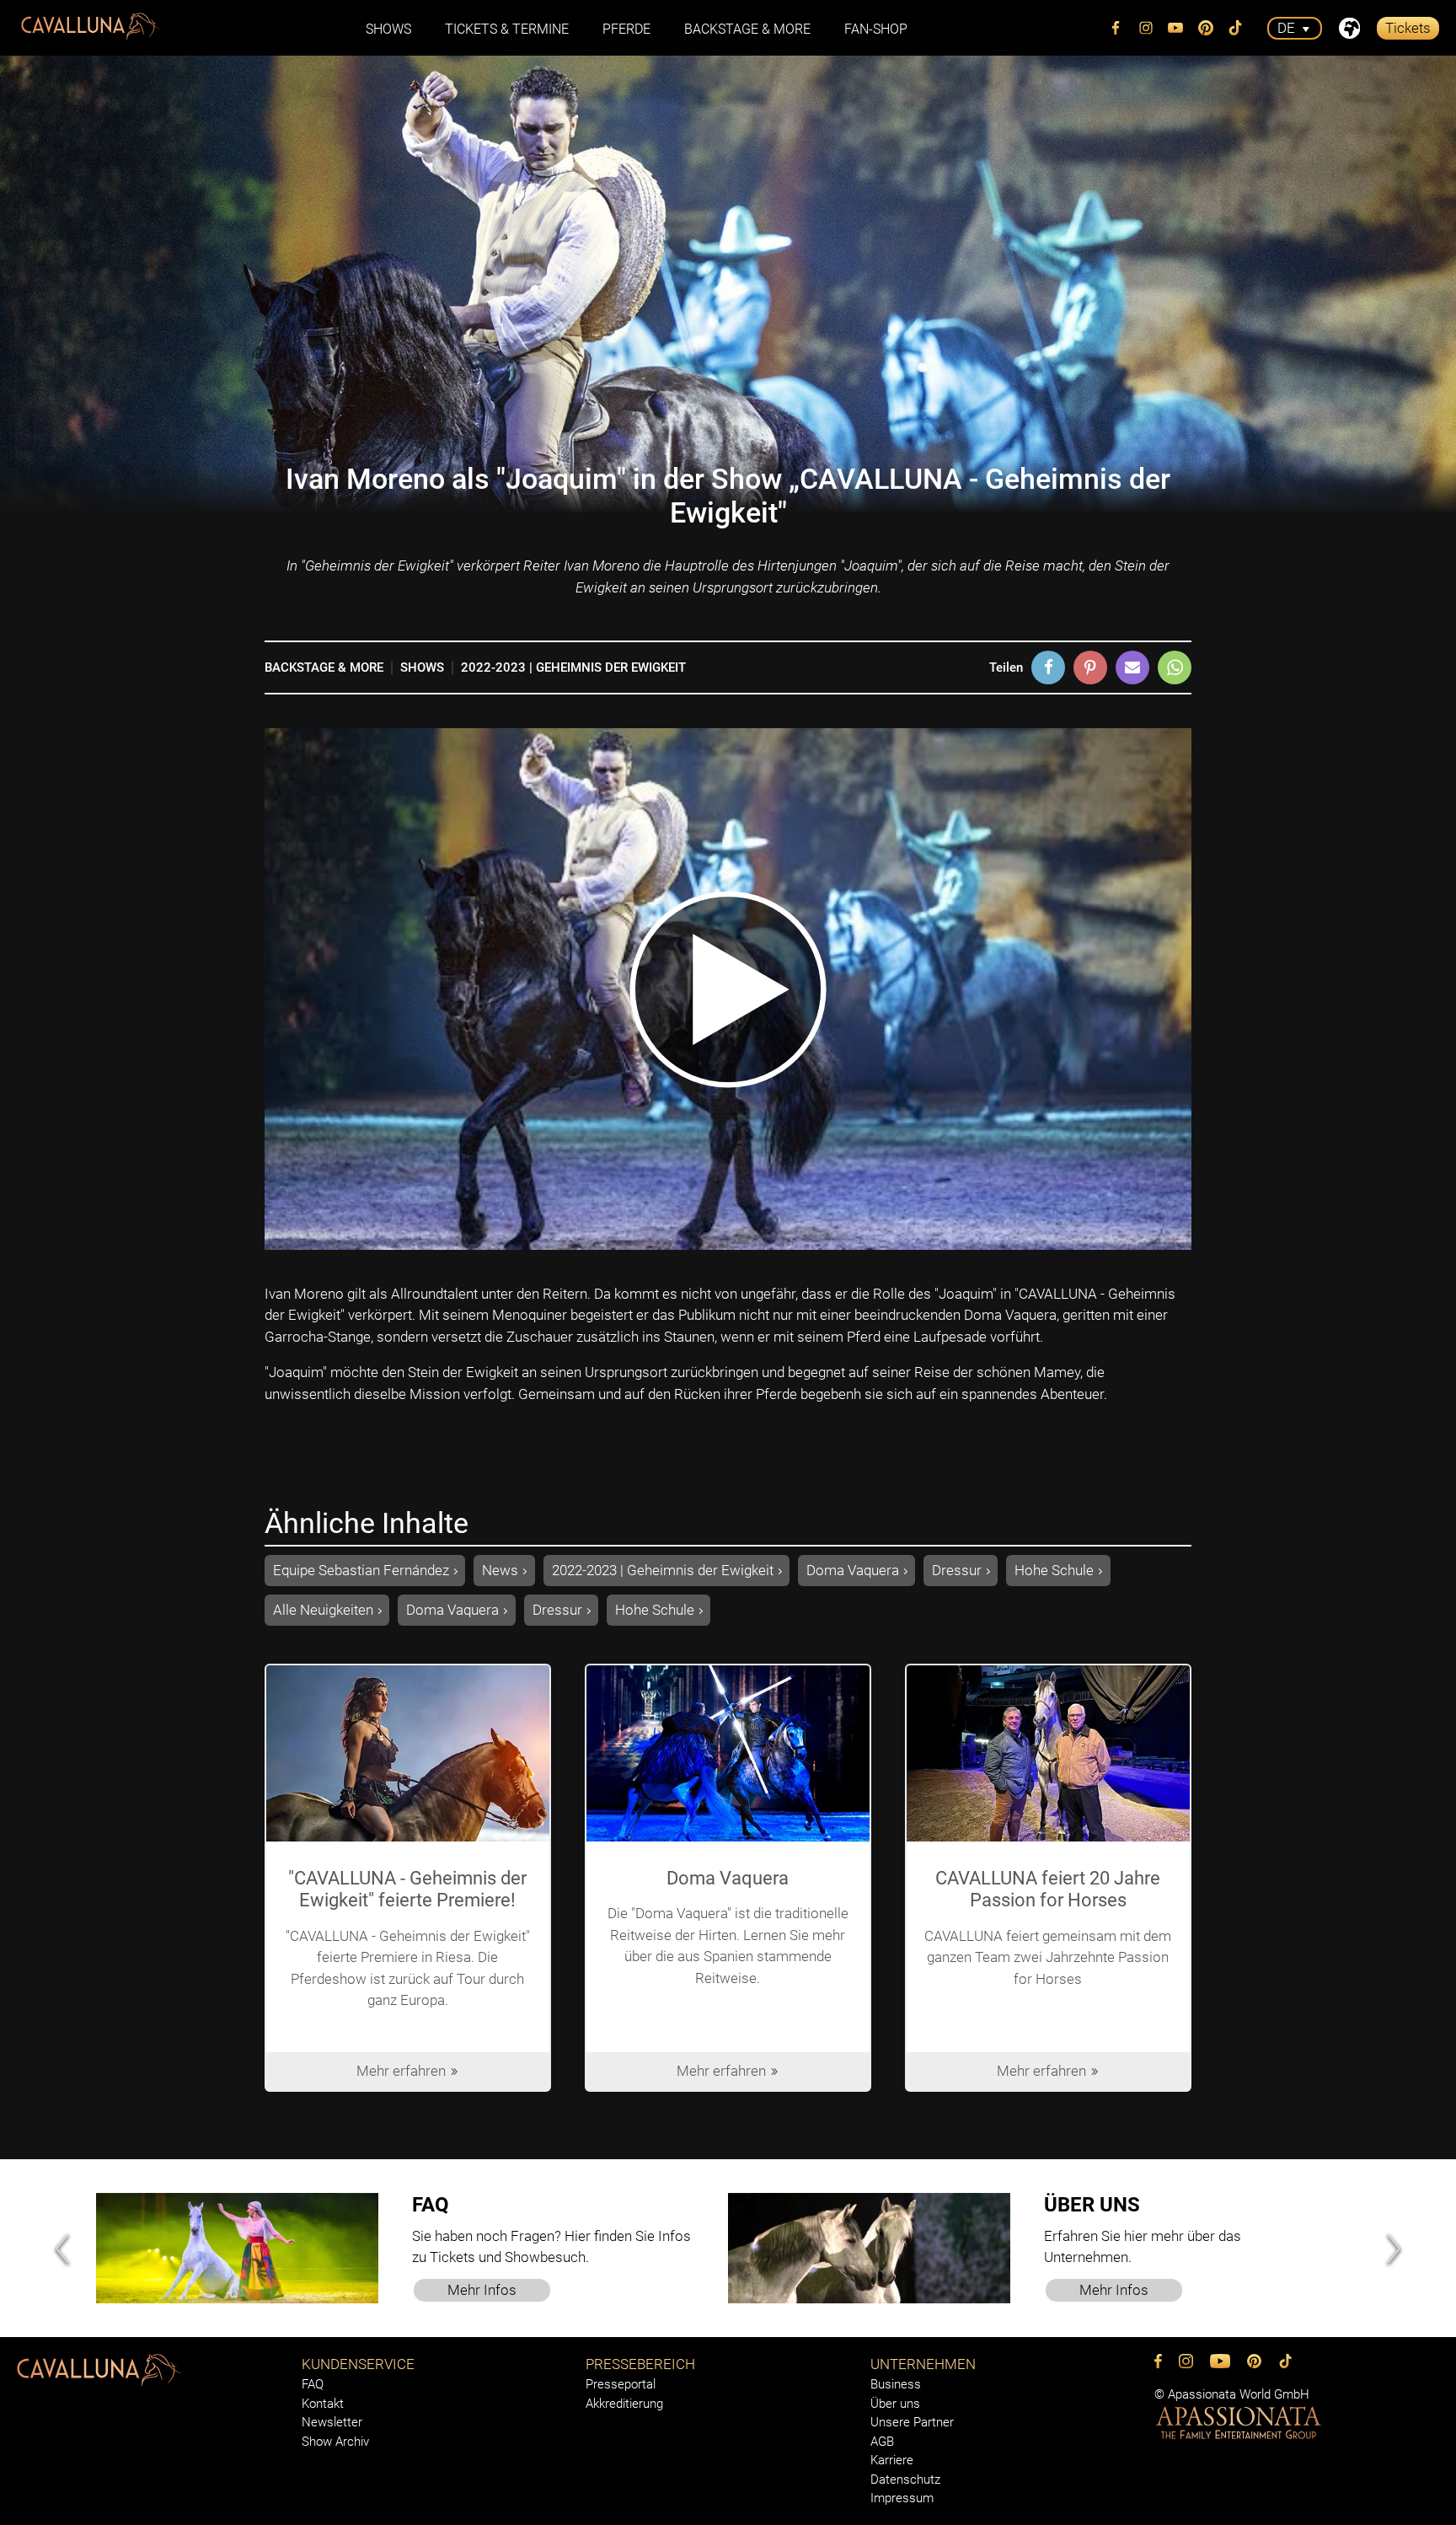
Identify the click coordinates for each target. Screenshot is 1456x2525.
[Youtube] (1176, 28)
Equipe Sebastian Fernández (361, 1570)
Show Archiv (335, 2442)
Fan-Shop (876, 29)
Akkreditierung (624, 2404)
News (500, 1570)
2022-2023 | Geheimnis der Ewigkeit (573, 667)
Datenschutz (905, 2479)
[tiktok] (1236, 28)
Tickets (1408, 28)
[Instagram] (1146, 28)
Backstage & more (747, 29)
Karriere (892, 2460)
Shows (422, 667)
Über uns (895, 2404)
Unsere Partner (912, 2422)
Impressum (902, 2498)
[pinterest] (1206, 28)
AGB (882, 2442)
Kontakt (323, 2404)
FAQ (313, 2384)
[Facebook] (1116, 28)
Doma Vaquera (853, 1570)
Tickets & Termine (507, 29)
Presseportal (621, 2384)
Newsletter (332, 2422)
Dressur (957, 1570)
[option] (412, 2248)
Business (896, 2384)
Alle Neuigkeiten (323, 1610)
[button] (1048, 667)
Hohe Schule (1054, 1570)
